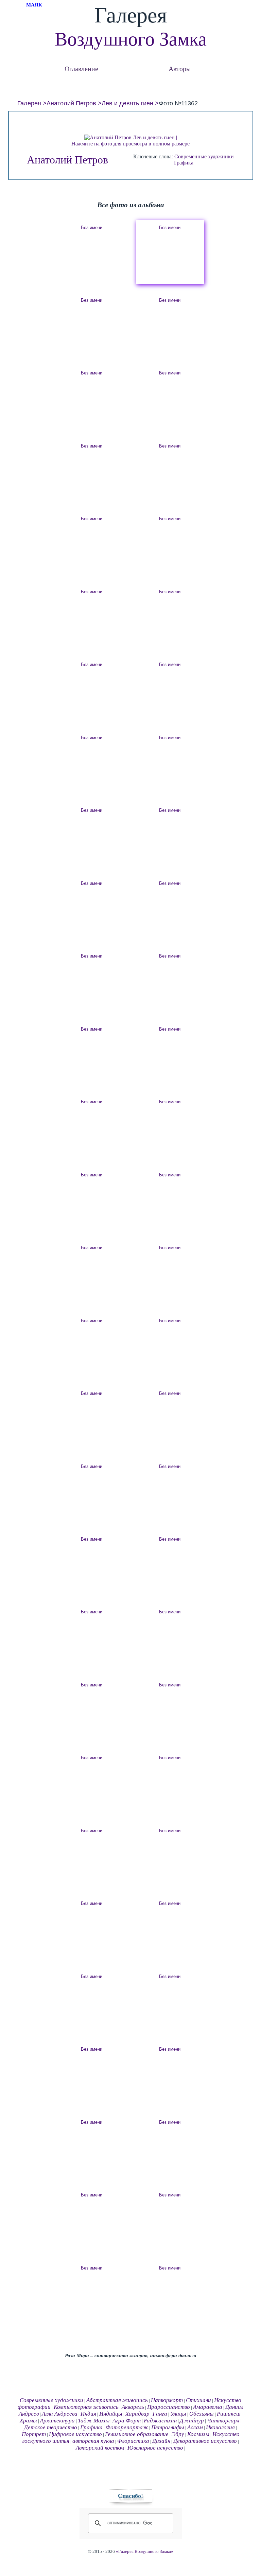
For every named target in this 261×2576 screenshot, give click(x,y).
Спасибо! (130, 2496)
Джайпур (192, 2421)
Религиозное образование (137, 2434)
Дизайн (161, 2441)
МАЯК (34, 5)
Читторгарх (223, 2421)
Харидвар (137, 2414)
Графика (184, 163)
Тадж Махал (94, 2421)
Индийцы (111, 2414)
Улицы (178, 2414)
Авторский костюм (100, 2448)
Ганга (160, 2414)
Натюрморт (167, 2400)
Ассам (195, 2427)
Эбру (178, 2434)
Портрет (34, 2434)
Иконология (220, 2427)
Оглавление (81, 68)
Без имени (92, 227)
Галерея (29, 103)
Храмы (28, 2421)
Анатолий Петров (71, 103)
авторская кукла (93, 2441)
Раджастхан (160, 2421)
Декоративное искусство (205, 2441)
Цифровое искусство (75, 2434)
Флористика (133, 2441)
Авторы (180, 68)
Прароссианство (169, 2407)
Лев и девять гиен (127, 103)
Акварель (133, 2407)
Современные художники (204, 156)
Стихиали (198, 2400)
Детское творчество (51, 2427)
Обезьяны (202, 2414)
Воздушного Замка (131, 39)
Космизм (198, 2434)
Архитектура (57, 2421)
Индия (88, 2414)
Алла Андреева (60, 2414)
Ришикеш (229, 2414)
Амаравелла (208, 2407)
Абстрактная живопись (117, 2400)
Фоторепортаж (127, 2427)
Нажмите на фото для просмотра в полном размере (130, 144)
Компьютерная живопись (86, 2407)
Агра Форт (127, 2421)
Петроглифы (168, 2427)
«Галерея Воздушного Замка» (145, 2552)
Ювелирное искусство (155, 2448)
